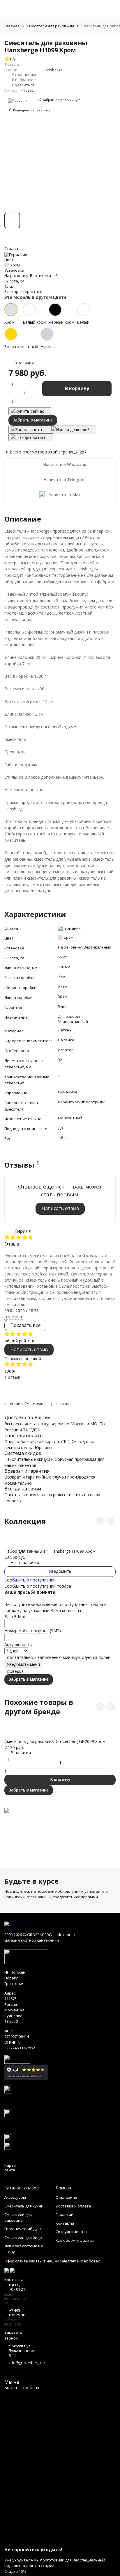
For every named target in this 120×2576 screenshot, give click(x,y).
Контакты (65, 2223)
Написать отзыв (60, 1208)
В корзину (77, 388)
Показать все (25, 1325)
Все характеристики (23, 291)
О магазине (66, 2197)
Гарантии (65, 2214)
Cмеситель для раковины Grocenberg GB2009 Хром (55, 1741)
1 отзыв (12, 1377)
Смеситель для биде (23, 2237)
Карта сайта (10, 2168)
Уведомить (60, 1571)
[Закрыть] (60, 2539)
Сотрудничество (71, 2232)
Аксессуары (15, 2197)
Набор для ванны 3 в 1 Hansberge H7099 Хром (50, 1551)
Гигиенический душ (23, 2229)
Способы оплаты (24, 1435)
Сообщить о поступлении (30, 1580)
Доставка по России (28, 1417)
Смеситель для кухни (24, 2206)
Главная (12, 26)
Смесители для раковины (50, 26)
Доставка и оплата (73, 2206)
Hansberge (53, 70)
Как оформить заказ (75, 2240)
